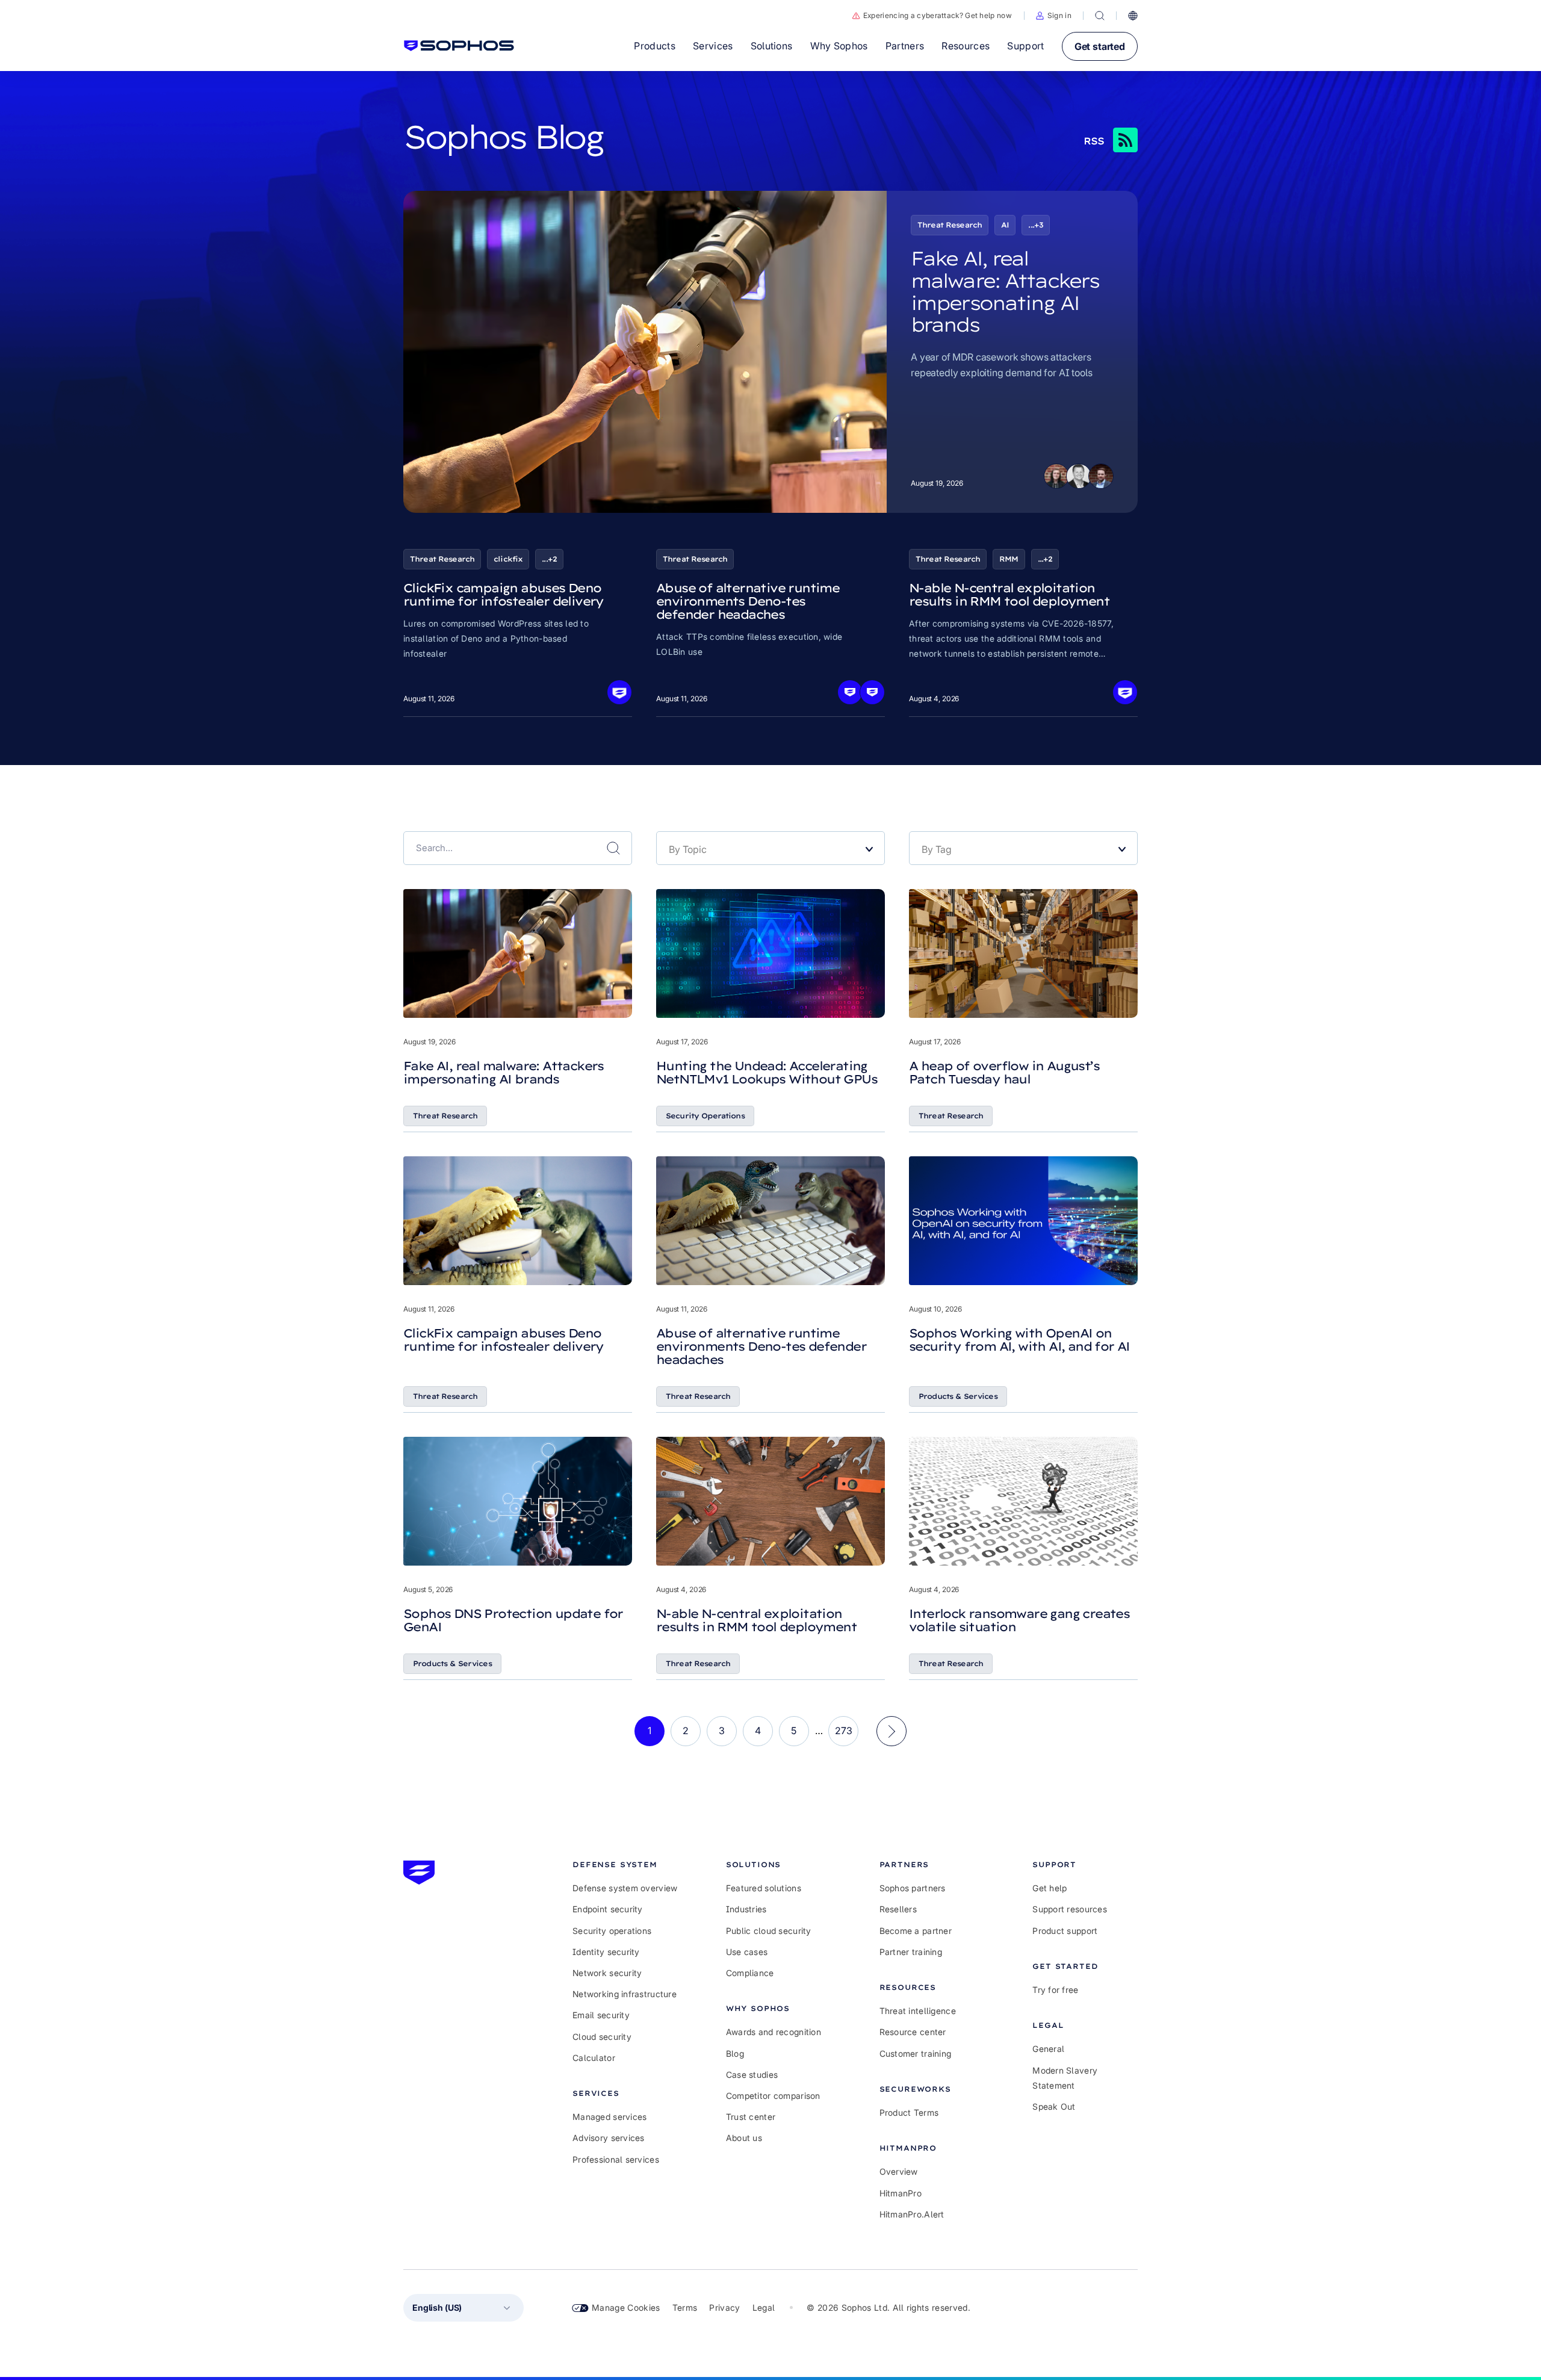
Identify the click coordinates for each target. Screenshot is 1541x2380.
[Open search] (1100, 16)
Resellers (898, 1909)
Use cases (747, 1952)
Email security (601, 2015)
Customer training (916, 2053)
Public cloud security (769, 1931)
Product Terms (909, 2112)
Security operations (612, 1931)
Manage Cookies (626, 2307)
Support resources (1070, 1909)
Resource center (913, 2032)
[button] (1054, 16)
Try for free (1055, 1990)
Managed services (609, 2117)
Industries (746, 1909)
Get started (1100, 46)
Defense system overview (625, 1888)
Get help (1050, 1888)
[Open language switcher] (1133, 16)
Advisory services (609, 2138)
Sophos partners (913, 1888)
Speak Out (1054, 2106)
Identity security (606, 1952)
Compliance (750, 1973)
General (1048, 2049)
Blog (735, 2053)
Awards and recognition (774, 2032)
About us (744, 2138)
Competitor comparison (773, 2096)
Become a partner (916, 1931)
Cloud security (602, 2037)
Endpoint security (608, 1909)
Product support (1065, 1931)
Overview (899, 2171)
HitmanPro (901, 2193)
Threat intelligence (918, 2011)
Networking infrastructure (625, 1994)
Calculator (594, 2058)
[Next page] (891, 1731)
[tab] (625, 1864)
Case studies (752, 2075)
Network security (607, 1973)
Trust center (751, 2117)
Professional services (616, 2159)
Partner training (911, 1952)
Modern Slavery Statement (1065, 2078)
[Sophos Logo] (459, 46)
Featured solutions (764, 1888)
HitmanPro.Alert (912, 2214)
